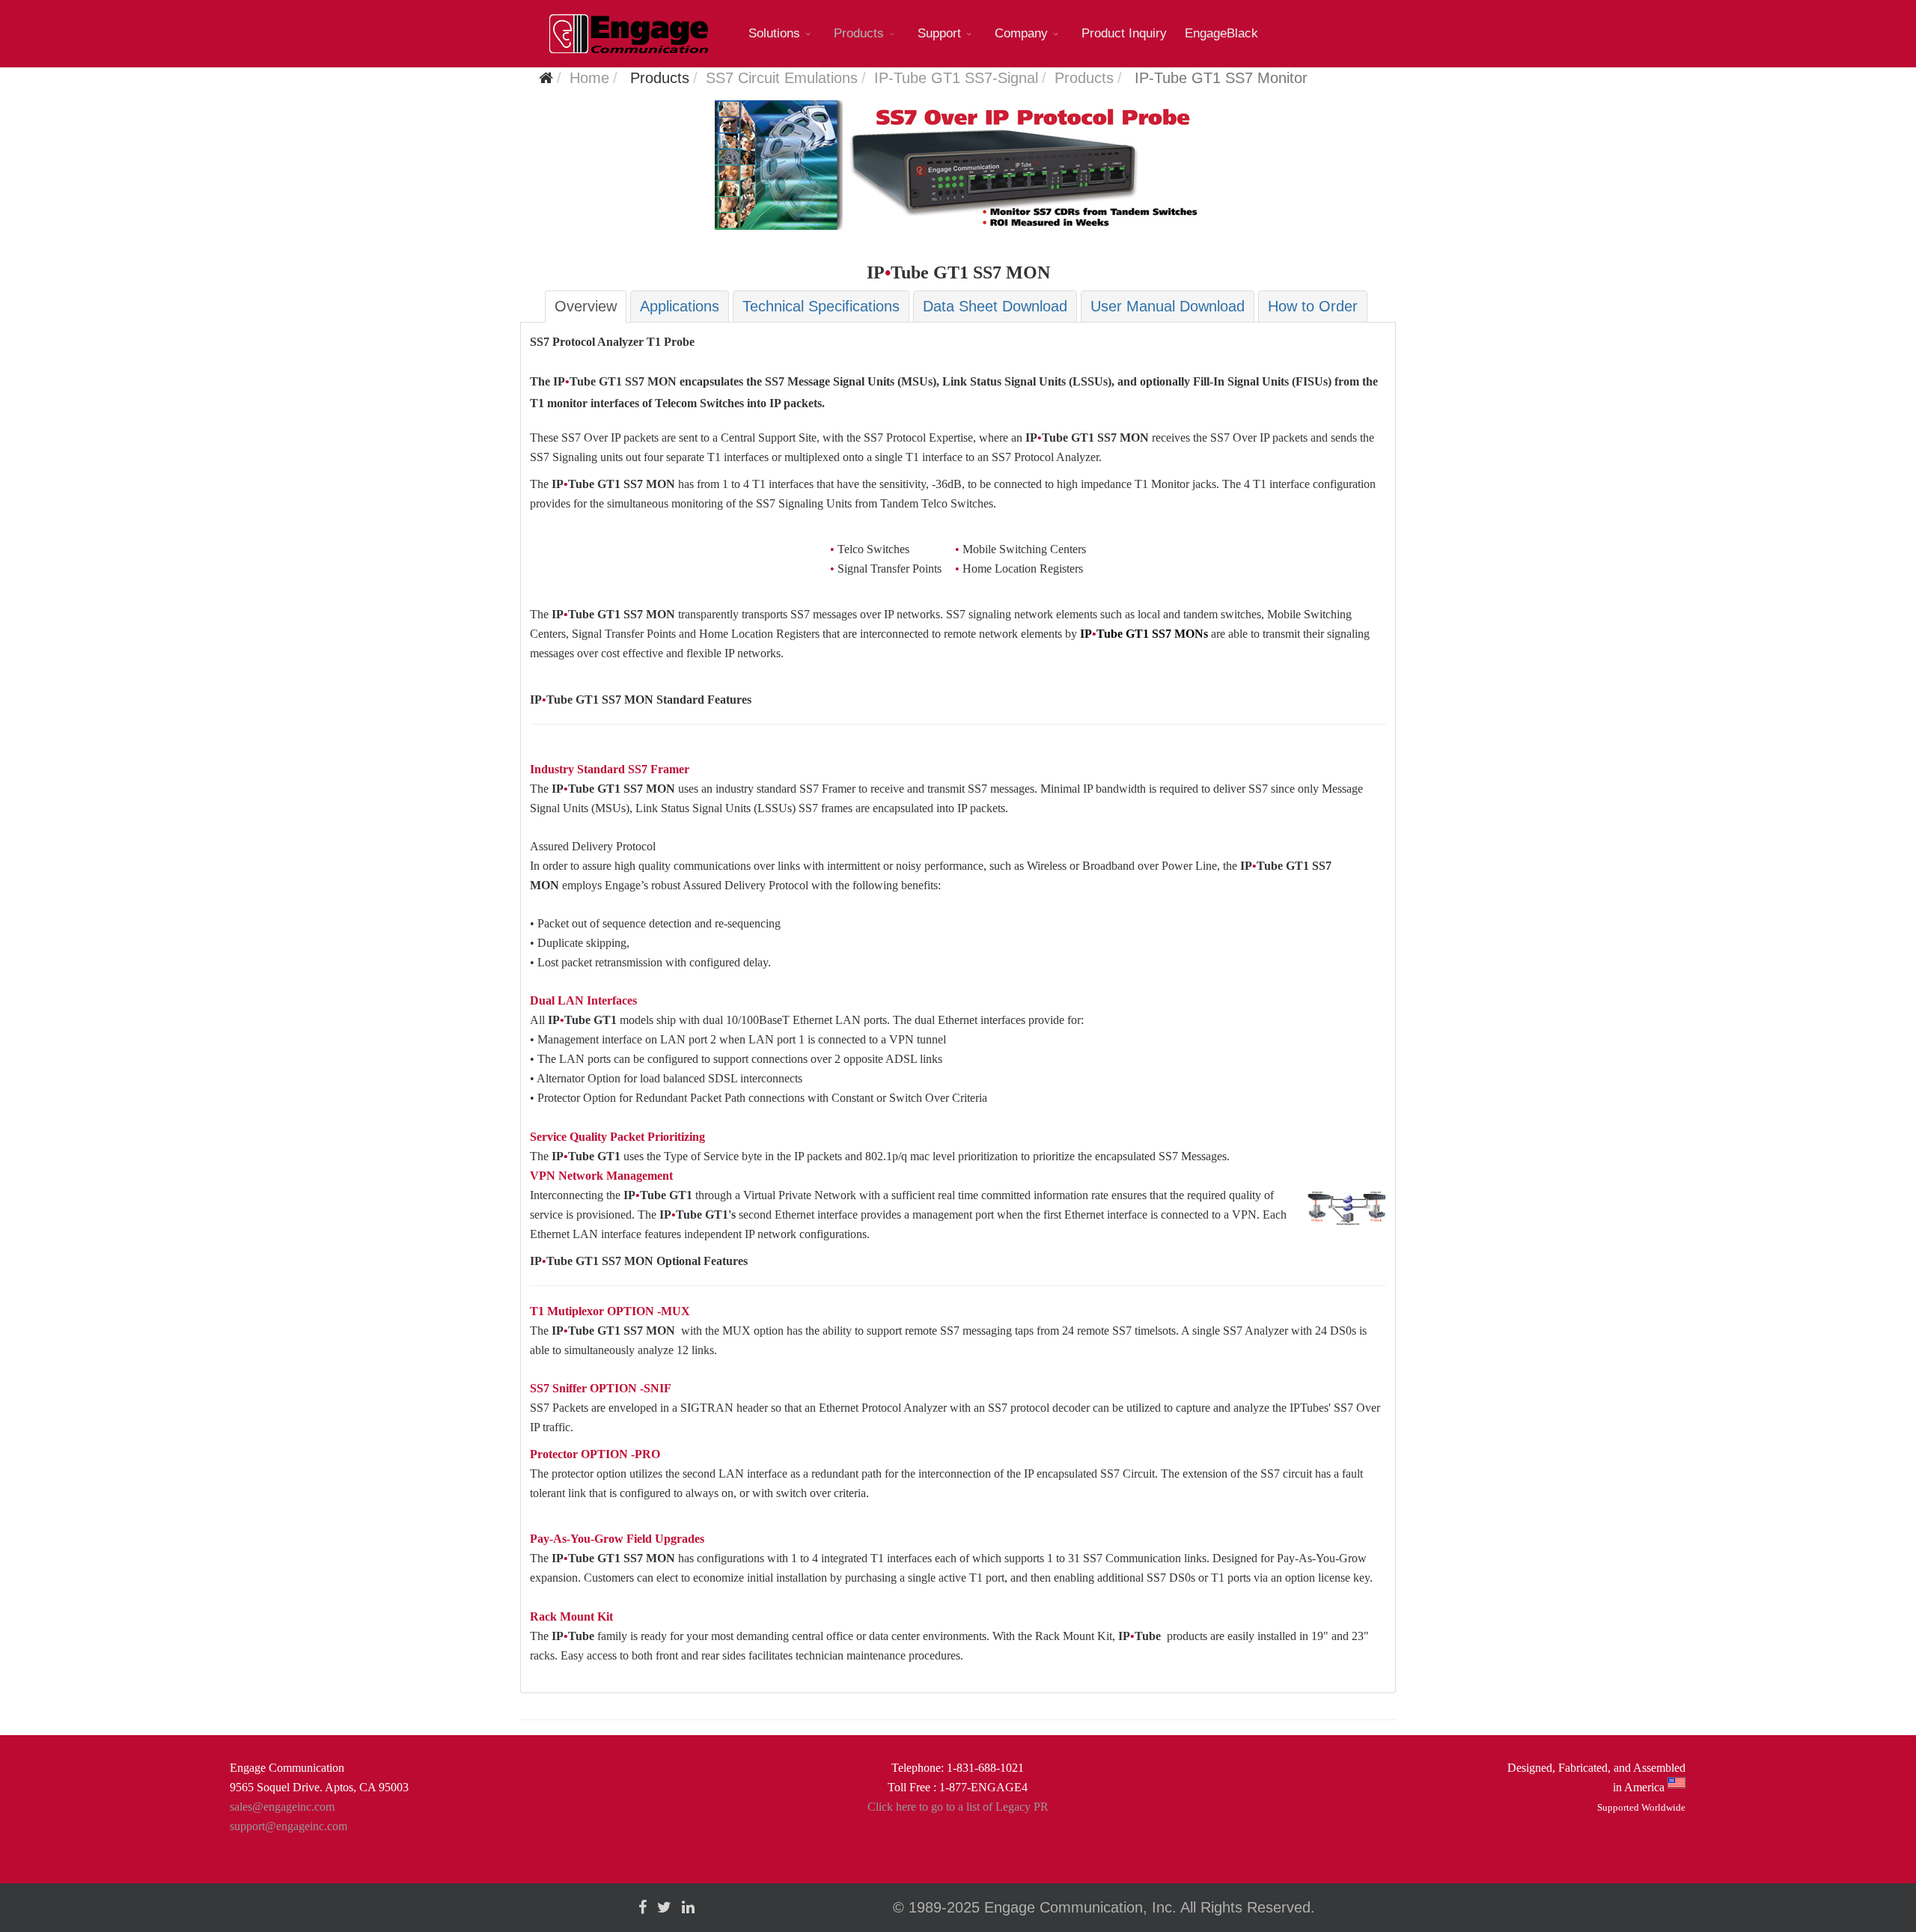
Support (939, 33)
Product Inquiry (1124, 33)
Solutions (774, 33)
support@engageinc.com (289, 1826)
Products (859, 33)
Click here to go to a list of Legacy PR (958, 1807)
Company (1021, 33)
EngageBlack (1221, 33)
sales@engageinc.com (282, 1807)
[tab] (586, 307)
